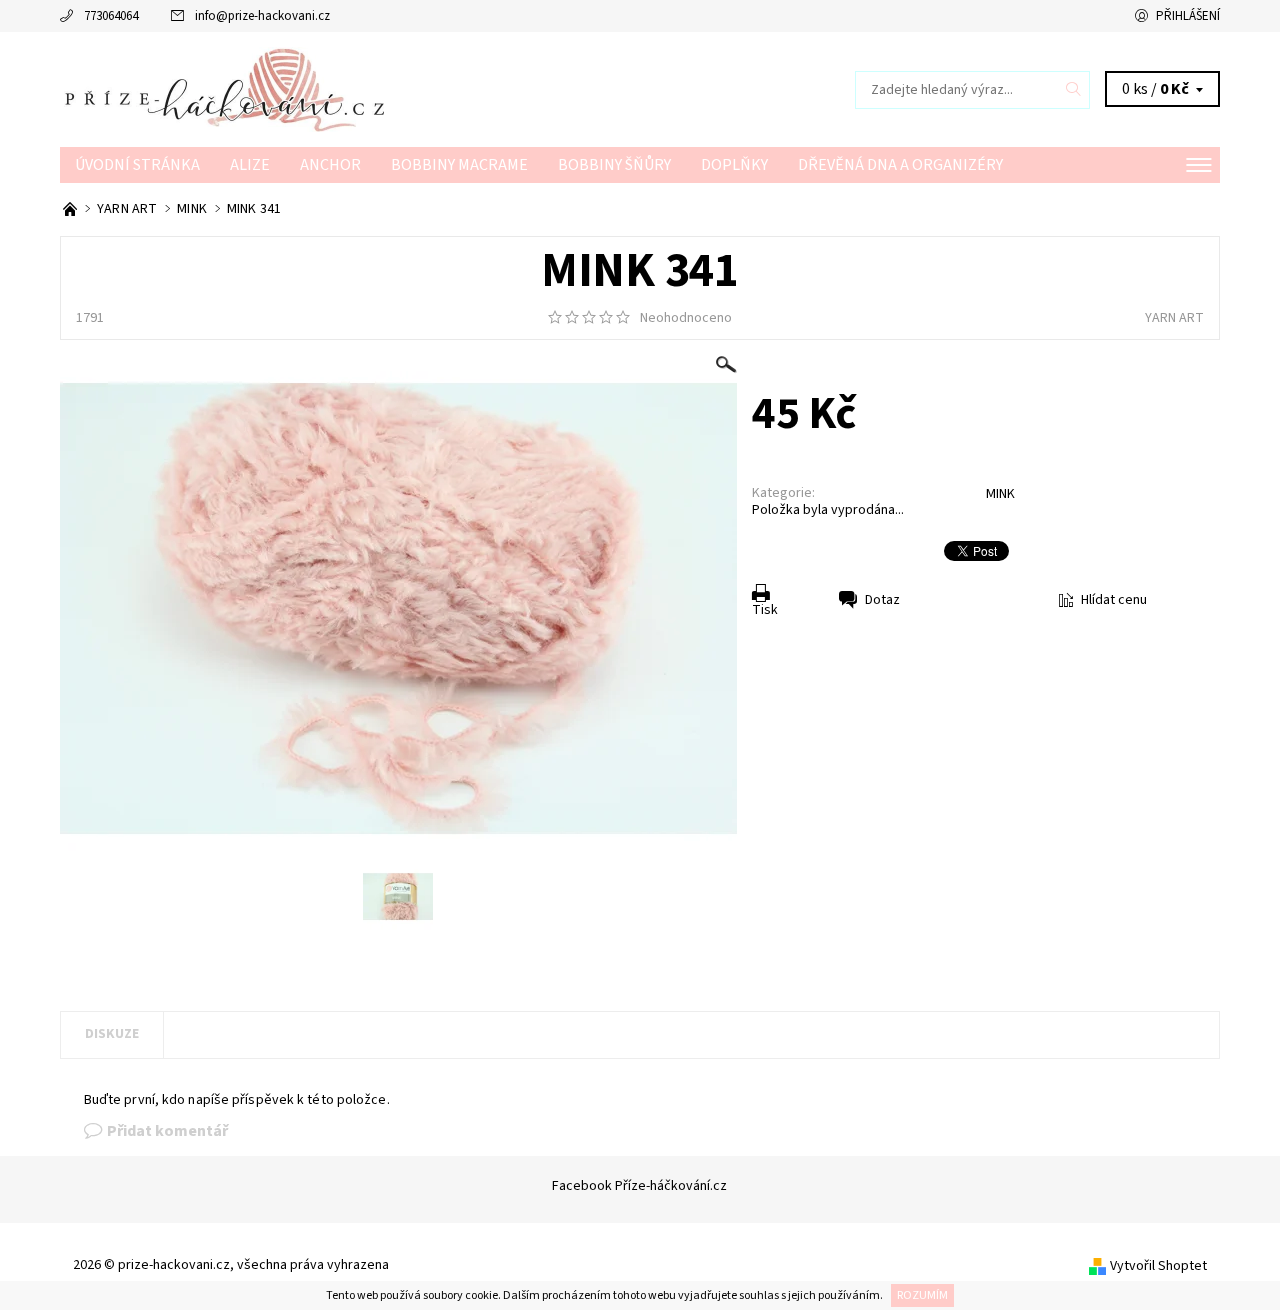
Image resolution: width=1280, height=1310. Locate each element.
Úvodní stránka (137, 165)
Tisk (765, 610)
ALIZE (250, 165)
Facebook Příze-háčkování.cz (639, 1186)
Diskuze (112, 1034)
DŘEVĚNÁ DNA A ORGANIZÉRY (900, 165)
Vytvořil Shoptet (1158, 1266)
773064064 (111, 16)
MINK (1000, 494)
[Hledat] (1074, 90)
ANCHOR (330, 165)
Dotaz (882, 600)
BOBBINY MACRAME (459, 165)
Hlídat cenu (1114, 600)
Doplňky (734, 165)
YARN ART (1174, 318)
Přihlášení (1188, 16)
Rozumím (922, 1295)
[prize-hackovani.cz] (350, 89)
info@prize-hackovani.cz (262, 16)
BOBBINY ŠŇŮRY (614, 165)
